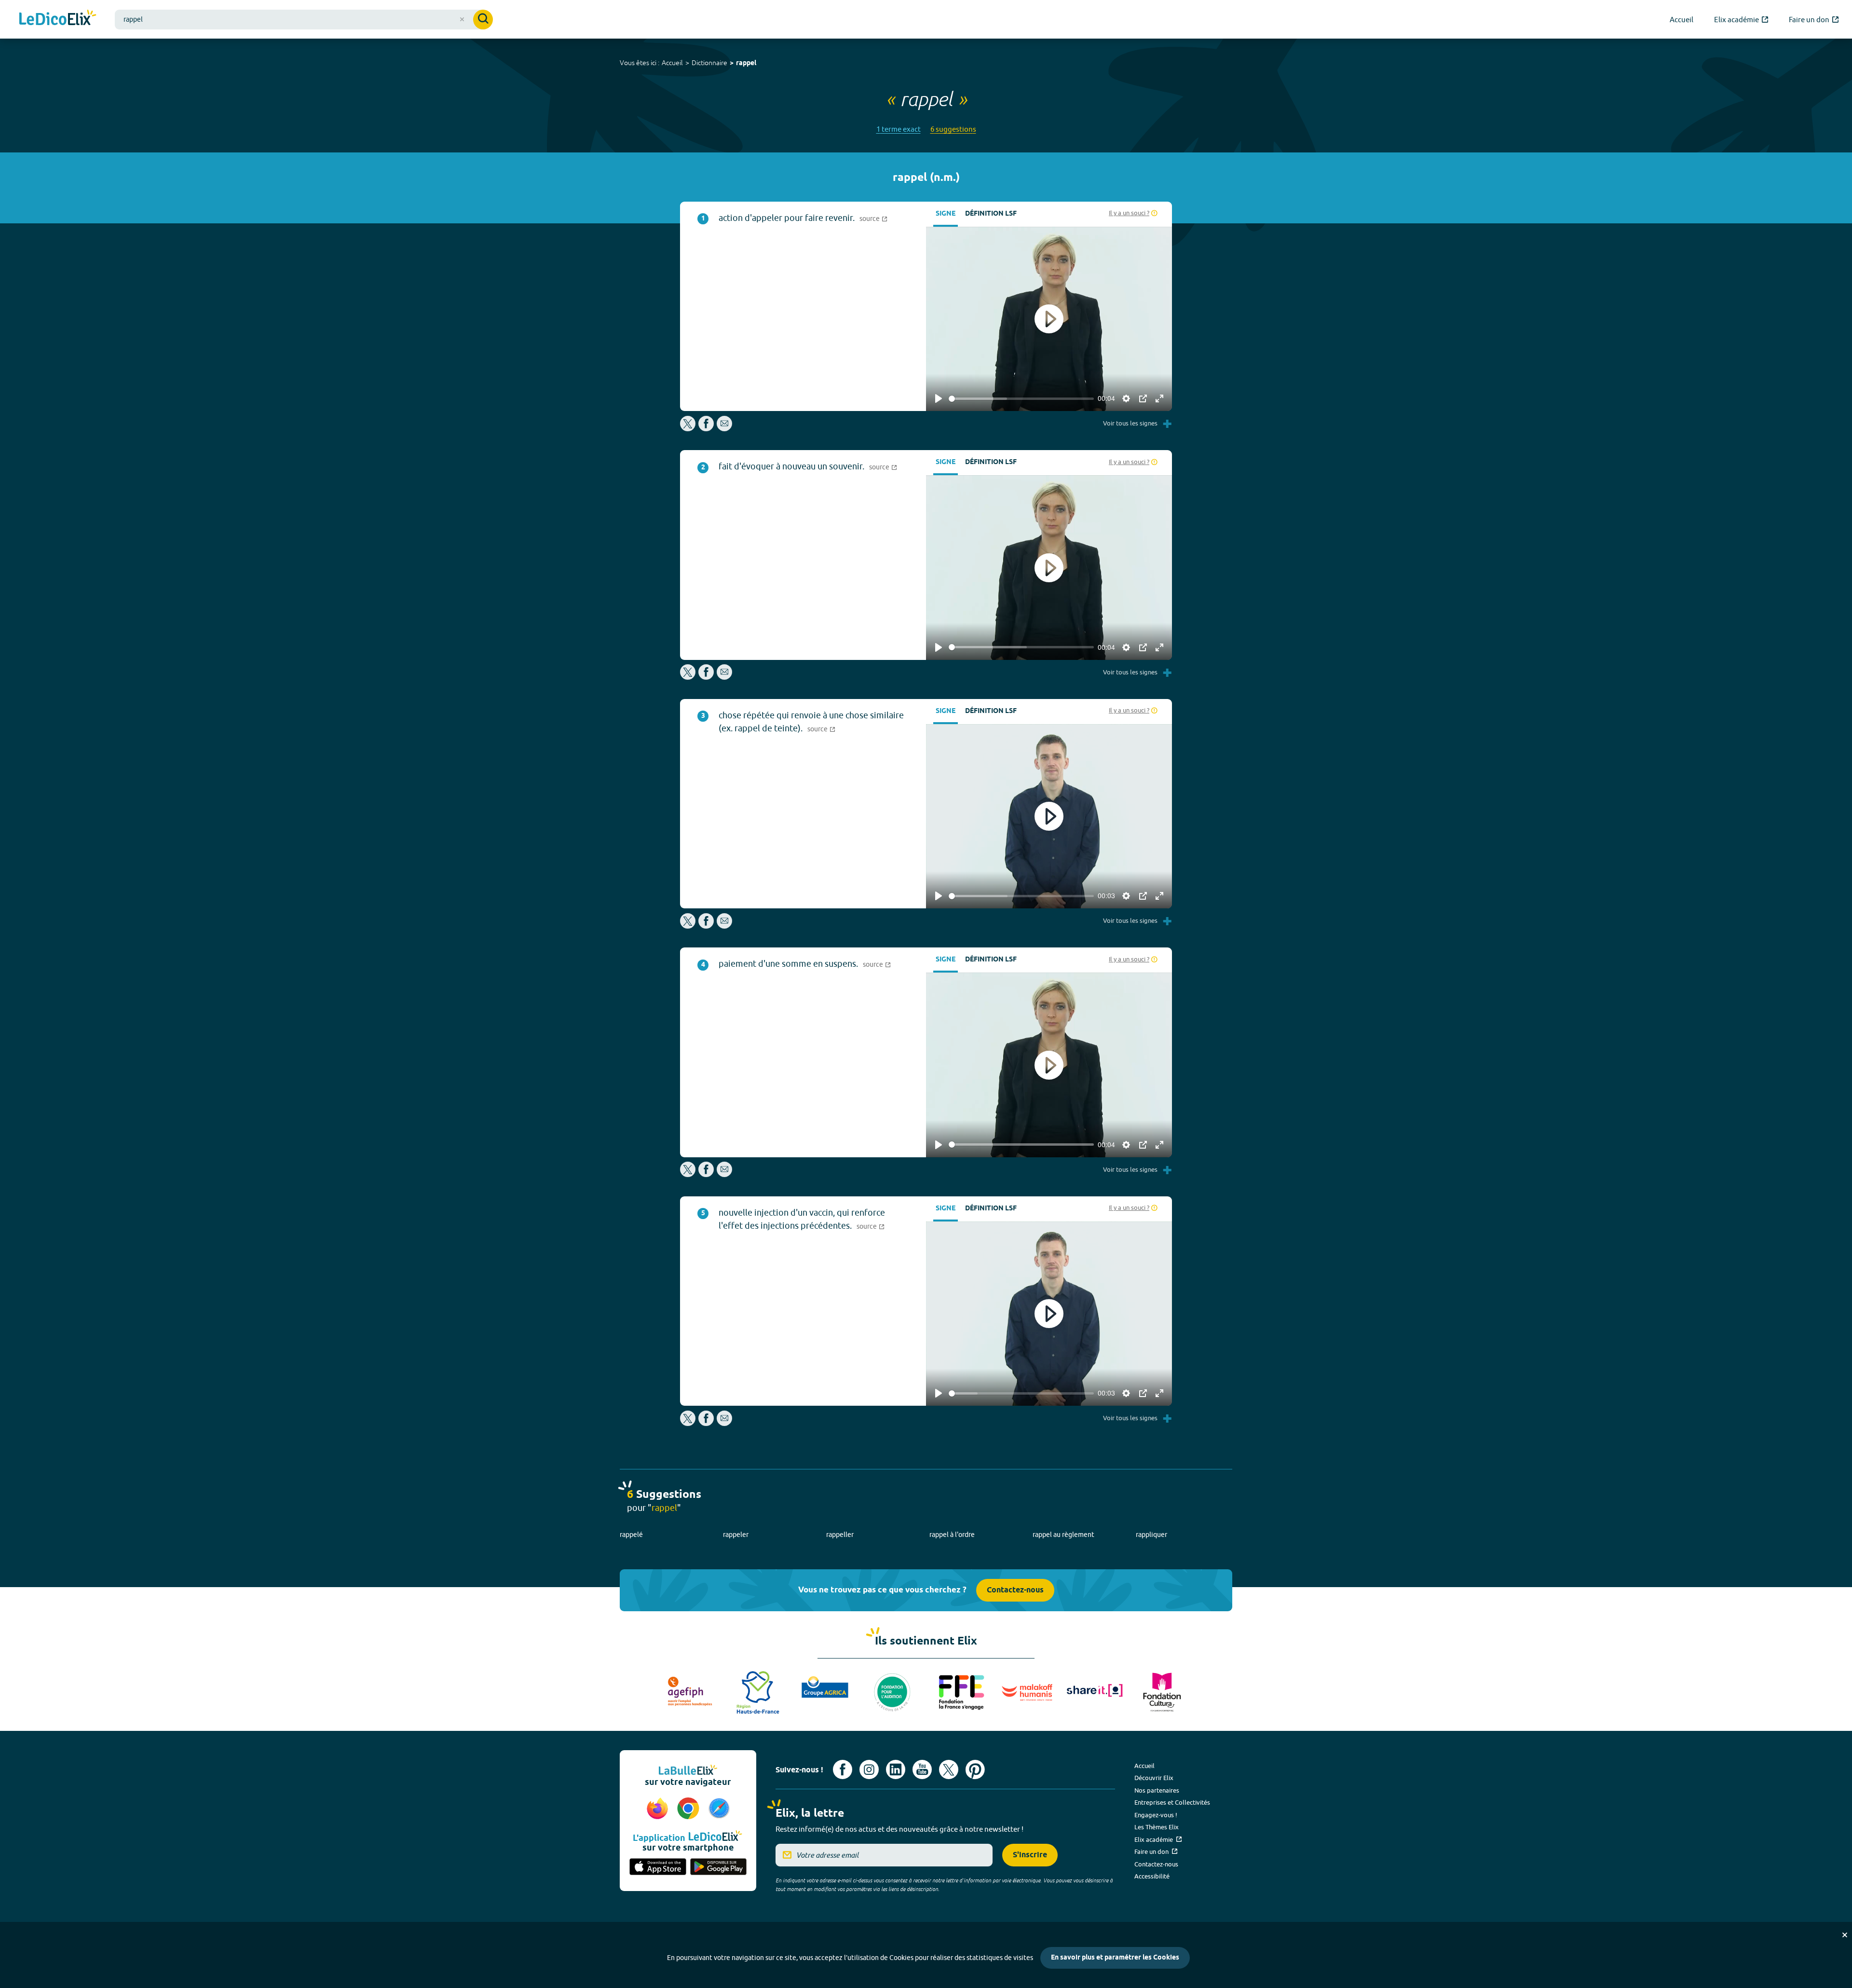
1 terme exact (899, 129)
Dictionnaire (709, 63)
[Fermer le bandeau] (1845, 1935)
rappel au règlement (1063, 1535)
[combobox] (304, 20)
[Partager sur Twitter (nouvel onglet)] (688, 429)
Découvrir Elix (1154, 1778)
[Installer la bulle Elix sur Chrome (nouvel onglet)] (690, 1809)
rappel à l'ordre (952, 1535)
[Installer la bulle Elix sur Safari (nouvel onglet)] (719, 1809)
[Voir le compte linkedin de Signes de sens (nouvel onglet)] (896, 1769)
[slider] (1021, 399)
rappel (746, 63)
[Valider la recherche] (483, 20)
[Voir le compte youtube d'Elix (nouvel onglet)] (922, 1769)
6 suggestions (953, 129)
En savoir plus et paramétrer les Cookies (1115, 1958)
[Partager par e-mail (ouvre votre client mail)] (724, 429)
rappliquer (1151, 1535)
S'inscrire (1030, 1855)
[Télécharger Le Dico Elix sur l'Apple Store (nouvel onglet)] (658, 1867)
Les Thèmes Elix (1157, 1827)
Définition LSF (991, 214)
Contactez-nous (1015, 1590)
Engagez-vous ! (1156, 1815)
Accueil (672, 63)
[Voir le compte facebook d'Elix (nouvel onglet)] (843, 1769)
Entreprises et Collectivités (1172, 1802)
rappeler (736, 1535)
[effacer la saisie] (462, 19)
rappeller (840, 1535)
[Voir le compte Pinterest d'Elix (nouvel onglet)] (975, 1769)
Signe (946, 214)
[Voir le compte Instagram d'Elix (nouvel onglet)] (869, 1769)
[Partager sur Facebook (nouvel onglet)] (706, 429)
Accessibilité (1152, 1876)
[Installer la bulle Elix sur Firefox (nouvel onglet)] (659, 1809)
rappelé (631, 1535)
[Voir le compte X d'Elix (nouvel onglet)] (949, 1769)
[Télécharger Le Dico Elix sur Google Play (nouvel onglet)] (719, 1867)
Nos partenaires (1157, 1790)
